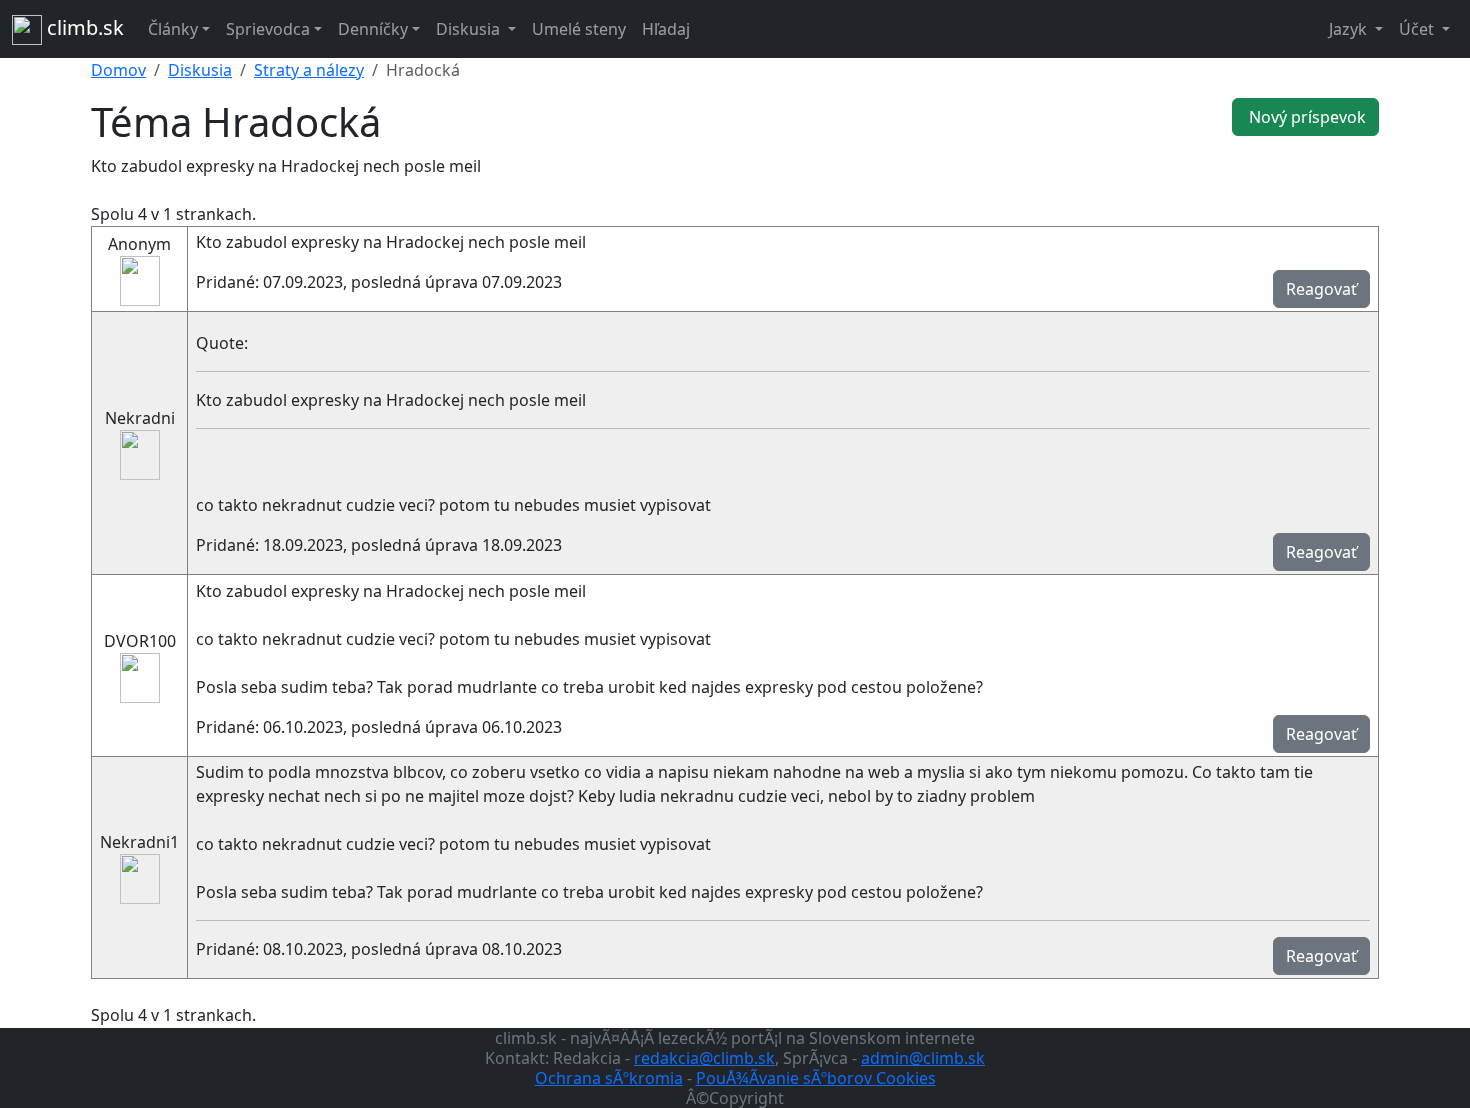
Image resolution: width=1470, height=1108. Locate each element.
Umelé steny (579, 29)
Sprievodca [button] (268, 29)
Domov (118, 70)
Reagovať (1321, 289)
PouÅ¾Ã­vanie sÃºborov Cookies (816, 1078)
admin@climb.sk (923, 1058)
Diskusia (200, 70)
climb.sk (83, 27)
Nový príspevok (1305, 117)
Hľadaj (666, 29)
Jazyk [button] (1350, 29)
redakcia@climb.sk (704, 1058)
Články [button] (173, 29)
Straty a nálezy (309, 70)
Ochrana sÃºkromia (609, 1078)
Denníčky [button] (373, 29)
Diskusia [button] (470, 29)
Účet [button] (1418, 29)
